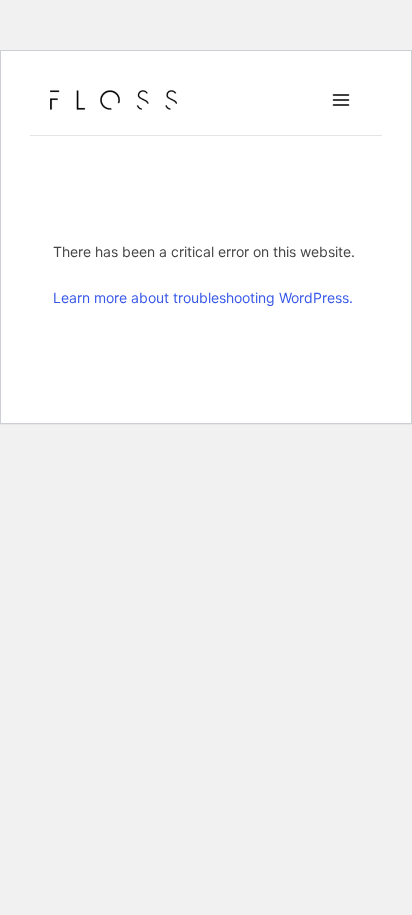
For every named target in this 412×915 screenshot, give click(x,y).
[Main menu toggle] (341, 100)
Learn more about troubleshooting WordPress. (203, 297)
